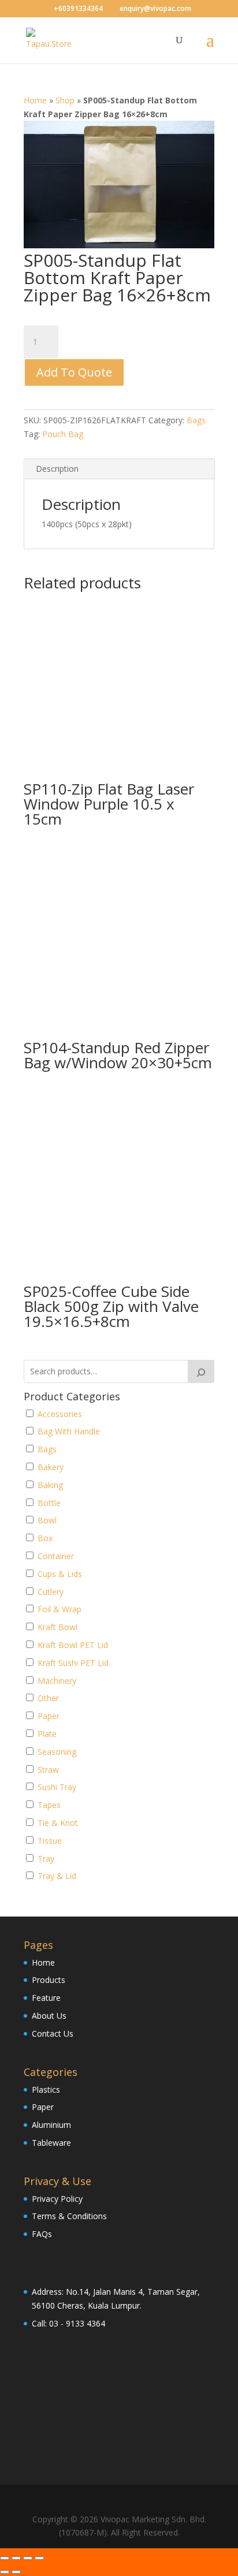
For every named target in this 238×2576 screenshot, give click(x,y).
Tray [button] (46, 1859)
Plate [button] (47, 1734)
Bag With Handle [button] (69, 1431)
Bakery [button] (51, 1467)
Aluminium (51, 2125)
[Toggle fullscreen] (16, 2558)
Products (49, 1980)
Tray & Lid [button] (57, 1876)
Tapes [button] (49, 1805)
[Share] (28, 2558)
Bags (196, 420)
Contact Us (53, 2033)
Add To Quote (74, 372)
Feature (46, 1998)
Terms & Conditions (69, 2216)
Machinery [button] (57, 1681)
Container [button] (56, 1556)
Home (35, 100)
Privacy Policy (57, 2199)
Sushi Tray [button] (57, 1787)
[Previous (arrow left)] (5, 2572)
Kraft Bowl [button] (57, 1627)
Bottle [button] (49, 1503)
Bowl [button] (47, 1520)
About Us (49, 2016)
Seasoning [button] (57, 1752)
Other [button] (48, 1698)
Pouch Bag (63, 434)
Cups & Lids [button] (60, 1574)
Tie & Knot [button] (58, 1823)
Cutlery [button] (51, 1592)
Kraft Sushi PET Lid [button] (73, 1663)
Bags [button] (47, 1449)
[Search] (201, 1371)
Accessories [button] (60, 1414)
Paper (43, 2107)
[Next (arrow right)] (16, 2572)
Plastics (46, 2089)
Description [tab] (57, 469)
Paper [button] (49, 1716)
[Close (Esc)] (39, 2558)
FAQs (42, 2234)
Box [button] (45, 1538)
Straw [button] (48, 1770)
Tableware (51, 2143)
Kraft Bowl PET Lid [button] (73, 1645)
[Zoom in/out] (5, 2558)
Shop (65, 100)
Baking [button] (50, 1485)
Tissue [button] (50, 1841)
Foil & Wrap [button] (59, 1609)
